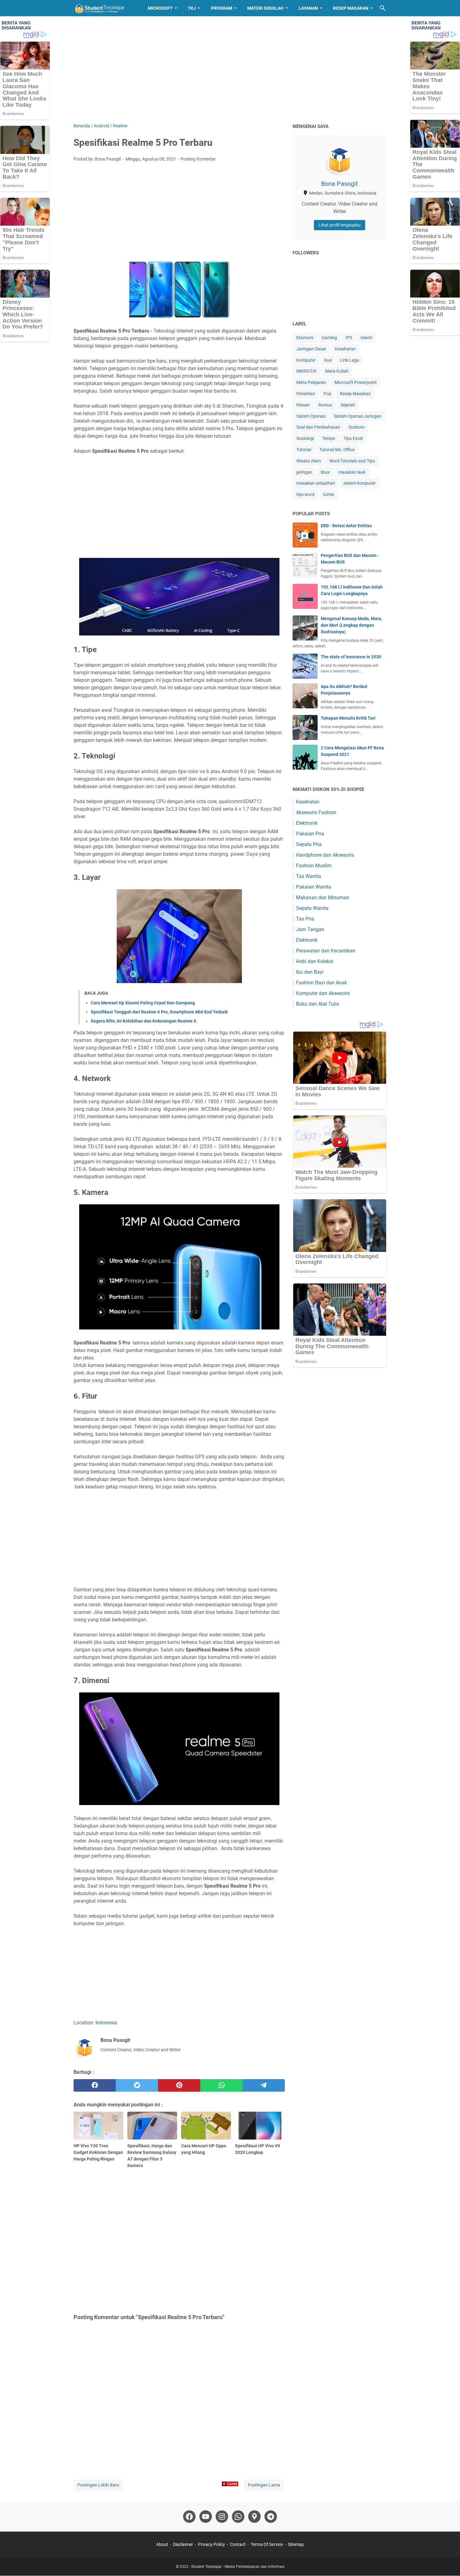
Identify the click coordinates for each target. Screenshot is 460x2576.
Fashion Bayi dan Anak (322, 983)
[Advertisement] (230, 69)
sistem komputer (360, 483)
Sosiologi (305, 438)
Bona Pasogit (340, 184)
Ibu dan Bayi (310, 972)
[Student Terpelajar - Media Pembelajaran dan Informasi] (105, 8)
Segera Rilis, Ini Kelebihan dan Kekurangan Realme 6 (143, 1021)
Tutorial (304, 450)
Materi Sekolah (265, 8)
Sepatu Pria (309, 844)
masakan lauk (352, 472)
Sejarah (348, 405)
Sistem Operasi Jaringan (358, 416)
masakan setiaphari (316, 483)
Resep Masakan (351, 8)
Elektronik (307, 823)
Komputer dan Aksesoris (323, 993)
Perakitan (306, 394)
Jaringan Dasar (311, 349)
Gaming (329, 338)
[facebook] (95, 2085)
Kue (328, 360)
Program (222, 8)
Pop (327, 394)
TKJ (192, 8)
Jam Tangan (310, 929)
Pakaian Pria (310, 834)
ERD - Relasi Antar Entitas (346, 526)
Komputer (306, 360)
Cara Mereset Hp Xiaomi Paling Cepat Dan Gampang (143, 1003)
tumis (328, 494)
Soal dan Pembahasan (318, 427)
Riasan (303, 405)
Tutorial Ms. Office (337, 450)
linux (325, 472)
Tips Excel (353, 438)
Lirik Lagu (350, 360)
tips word (305, 494)
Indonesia (106, 2023)
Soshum (357, 427)
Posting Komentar (198, 159)
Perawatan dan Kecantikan (326, 951)
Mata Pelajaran (311, 382)
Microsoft (160, 8)
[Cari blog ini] (383, 8)
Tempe (329, 438)
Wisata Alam (309, 461)
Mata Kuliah (337, 371)
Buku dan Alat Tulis (317, 1004)
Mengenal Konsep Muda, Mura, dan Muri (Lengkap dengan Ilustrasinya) (351, 625)
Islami (366, 338)
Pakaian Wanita (314, 887)
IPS (349, 338)
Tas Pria (305, 919)
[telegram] (264, 2085)
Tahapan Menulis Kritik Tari (348, 718)
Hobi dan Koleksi (315, 961)
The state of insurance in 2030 (351, 657)
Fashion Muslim (314, 866)
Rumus (325, 405)
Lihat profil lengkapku (340, 225)
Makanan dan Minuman (323, 898)
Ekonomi (305, 338)
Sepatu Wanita (312, 908)
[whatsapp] (221, 2085)
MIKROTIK (307, 371)
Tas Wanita (309, 876)
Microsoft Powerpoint (356, 382)
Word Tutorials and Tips (352, 461)
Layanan (308, 8)
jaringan (304, 472)
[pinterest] (179, 2085)
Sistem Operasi (311, 416)
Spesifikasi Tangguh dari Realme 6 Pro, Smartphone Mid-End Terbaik (159, 1012)
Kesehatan (345, 349)
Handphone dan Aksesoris (325, 855)
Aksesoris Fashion (316, 812)
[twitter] (137, 2085)
